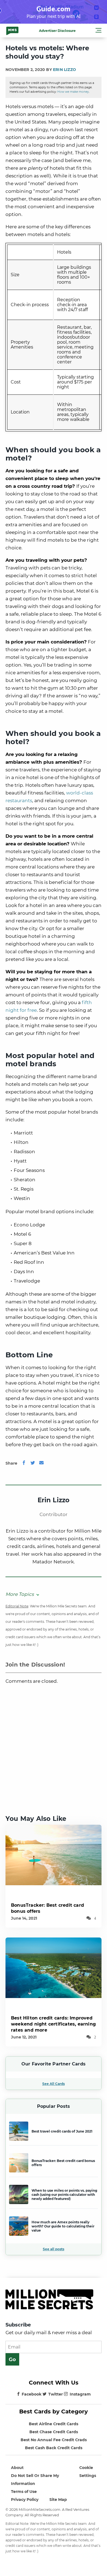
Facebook (32, 2394)
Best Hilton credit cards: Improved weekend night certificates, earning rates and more (53, 2024)
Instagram (80, 2394)
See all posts (54, 2249)
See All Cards (54, 2084)
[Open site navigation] (98, 31)
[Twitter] (33, 1463)
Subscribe (18, 2325)
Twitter (56, 2394)
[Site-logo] (12, 31)
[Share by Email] (41, 1463)
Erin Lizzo (64, 70)
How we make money (73, 92)
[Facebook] (24, 1463)
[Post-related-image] (54, 1855)
